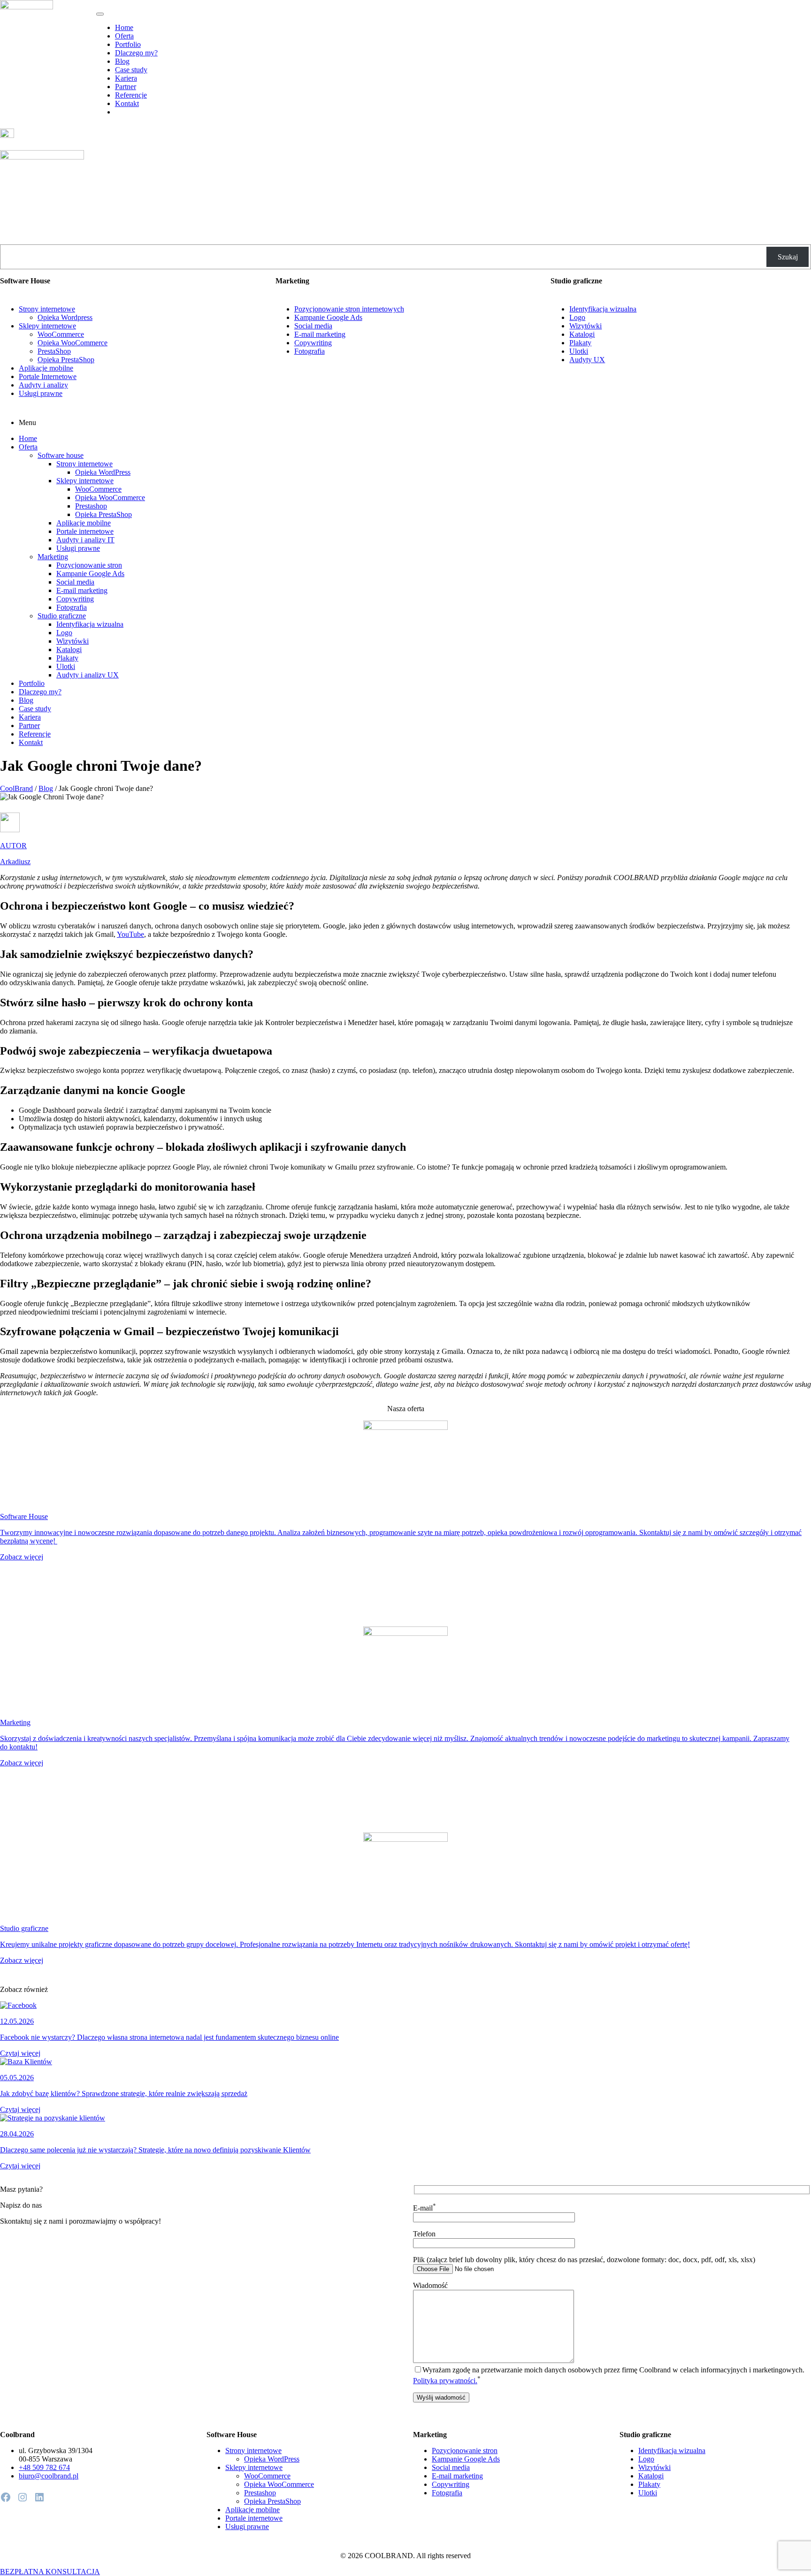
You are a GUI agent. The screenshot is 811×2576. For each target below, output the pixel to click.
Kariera (126, 78)
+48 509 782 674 (44, 2467)
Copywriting (313, 343)
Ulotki (579, 351)
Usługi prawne (41, 393)
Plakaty (580, 343)
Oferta (124, 36)
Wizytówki (585, 326)
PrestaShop (54, 351)
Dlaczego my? (136, 53)
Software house (61, 455)
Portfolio (128, 44)
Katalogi (582, 334)
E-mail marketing (320, 334)
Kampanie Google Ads (328, 317)
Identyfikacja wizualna (603, 309)
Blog (122, 61)
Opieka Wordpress (65, 317)
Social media (313, 326)
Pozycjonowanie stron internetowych (349, 309)
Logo (577, 317)
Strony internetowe (47, 309)
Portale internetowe (85, 531)
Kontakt (127, 103)
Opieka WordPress (103, 472)
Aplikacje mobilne (46, 368)
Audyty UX (587, 360)
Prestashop (91, 506)
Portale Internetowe (48, 376)
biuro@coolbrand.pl (49, 2476)
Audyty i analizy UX (88, 675)
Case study (131, 70)
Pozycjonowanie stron (89, 565)
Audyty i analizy (43, 385)
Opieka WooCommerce (73, 343)
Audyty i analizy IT (85, 540)
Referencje (131, 95)
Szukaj (788, 257)
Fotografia (310, 351)
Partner (126, 87)
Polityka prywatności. (445, 2381)
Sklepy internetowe (47, 326)
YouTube (130, 934)
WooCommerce (61, 334)
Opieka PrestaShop (66, 360)
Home (124, 27)
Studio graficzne (62, 616)
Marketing (53, 557)
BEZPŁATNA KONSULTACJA (50, 2572)
